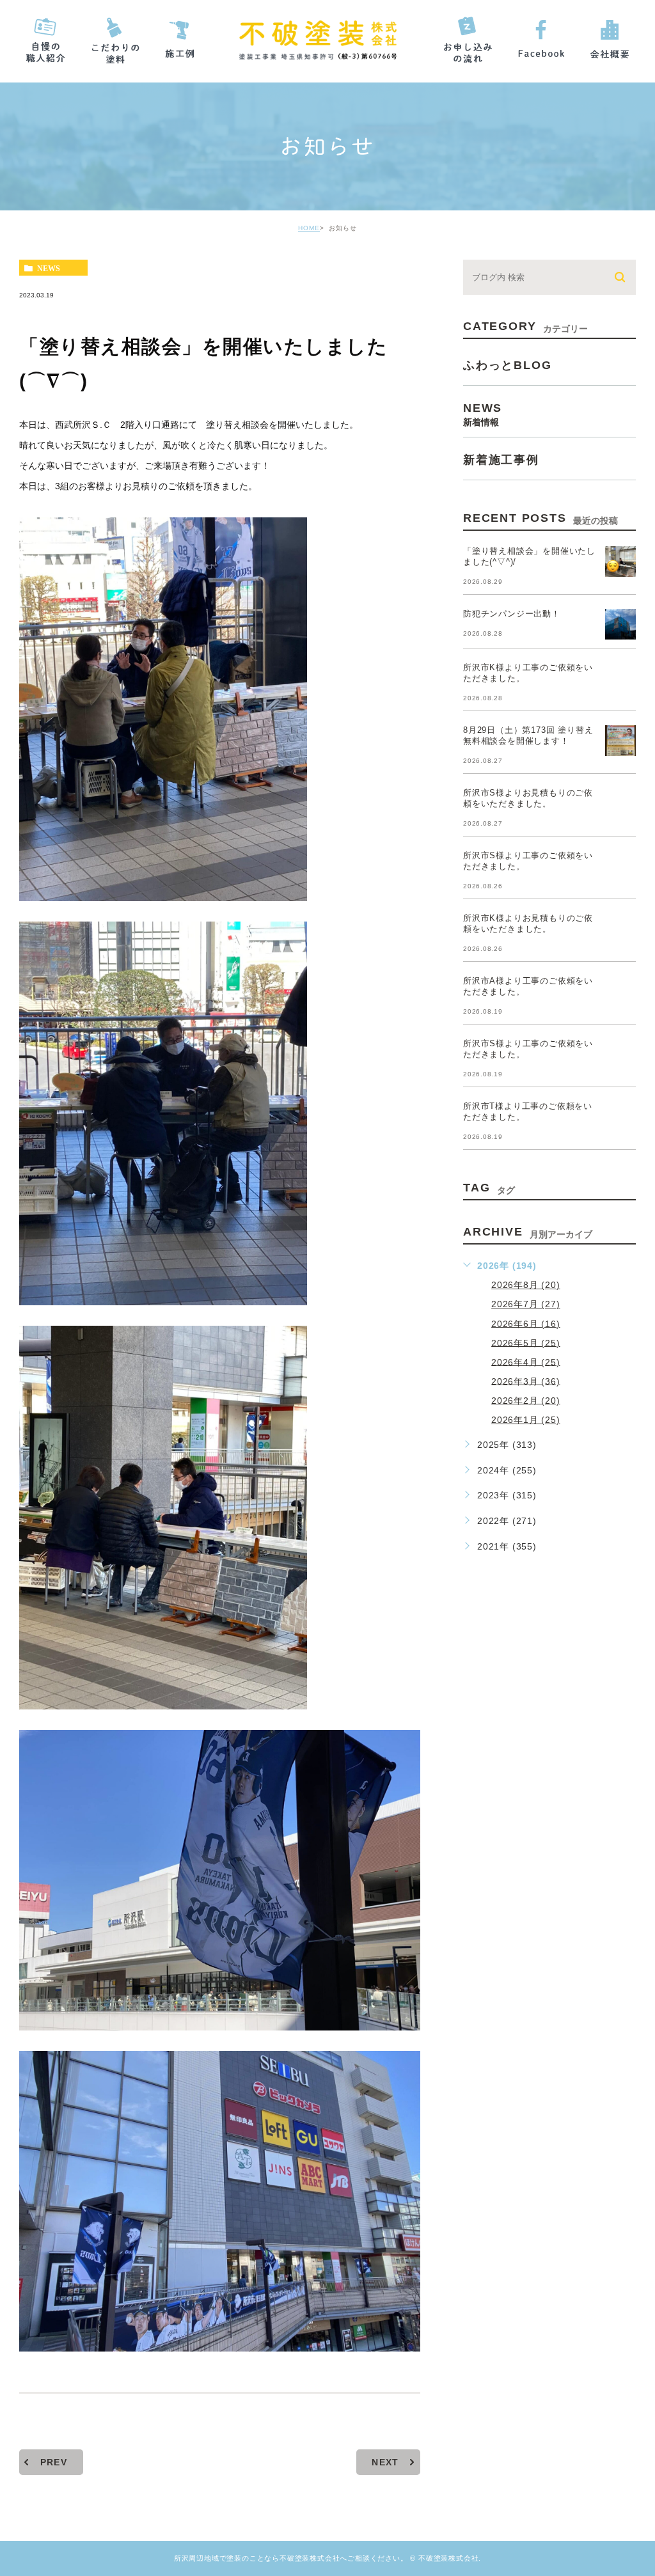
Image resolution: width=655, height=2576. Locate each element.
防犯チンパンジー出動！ (512, 614)
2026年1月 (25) (526, 1420)
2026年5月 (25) (526, 1342)
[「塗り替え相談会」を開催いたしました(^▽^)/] (620, 562)
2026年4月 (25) (526, 1362)
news (49, 268)
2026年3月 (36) (526, 1381)
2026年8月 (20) (526, 1285)
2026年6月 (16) (526, 1323)
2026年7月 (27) (526, 1304)
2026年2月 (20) (526, 1400)
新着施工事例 (501, 460)
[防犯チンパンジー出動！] (620, 624)
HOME (309, 228)
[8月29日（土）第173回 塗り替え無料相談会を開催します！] (620, 741)
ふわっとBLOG (507, 365)
